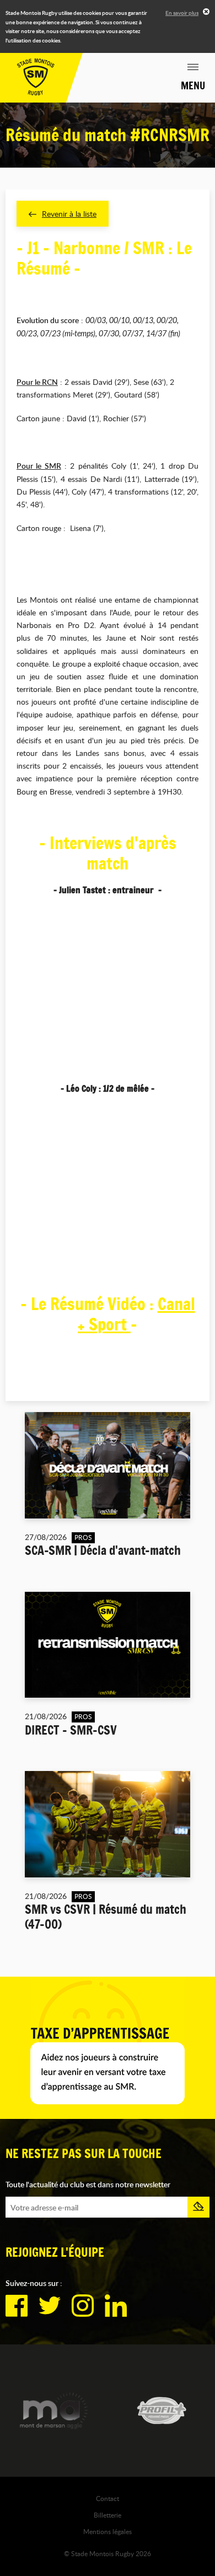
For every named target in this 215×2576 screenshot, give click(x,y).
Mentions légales (108, 2531)
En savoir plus (182, 13)
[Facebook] (17, 2306)
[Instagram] (83, 2306)
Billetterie (108, 2515)
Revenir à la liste (69, 214)
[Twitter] (50, 2306)
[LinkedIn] (116, 2306)
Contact (108, 2498)
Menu (193, 85)
